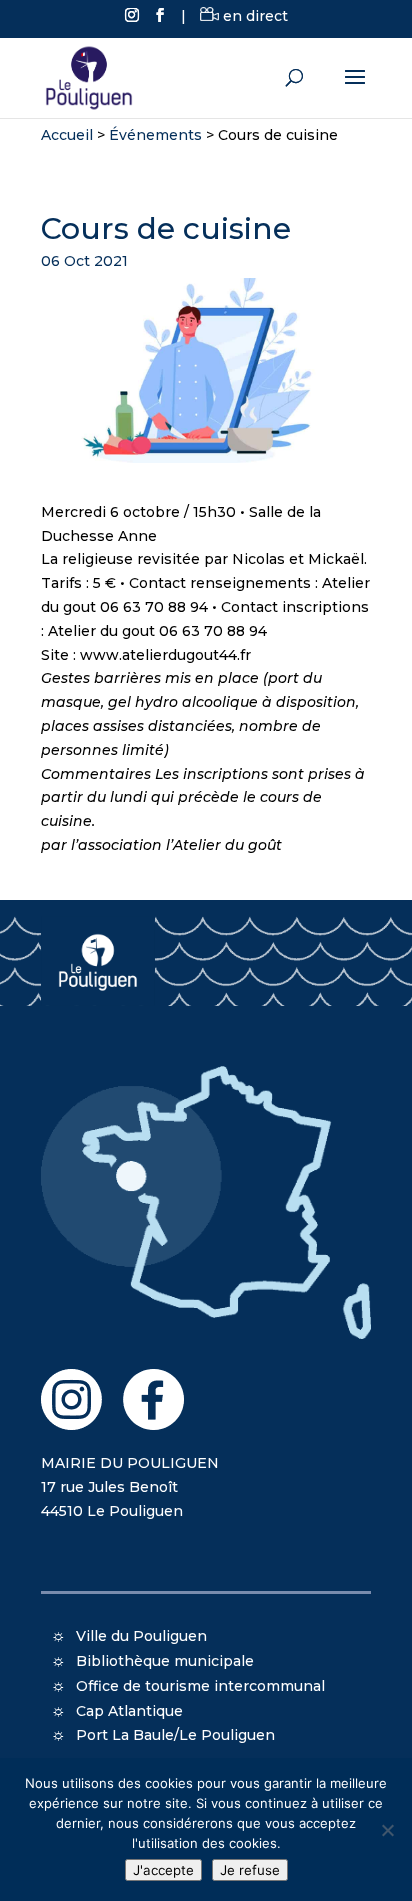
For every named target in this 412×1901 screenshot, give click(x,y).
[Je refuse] (387, 1830)
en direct (253, 16)
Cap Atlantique (129, 1711)
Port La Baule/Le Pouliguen (175, 1735)
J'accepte (163, 1870)
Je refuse (250, 1870)
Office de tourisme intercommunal (200, 1686)
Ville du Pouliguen (141, 1636)
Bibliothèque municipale (165, 1661)
